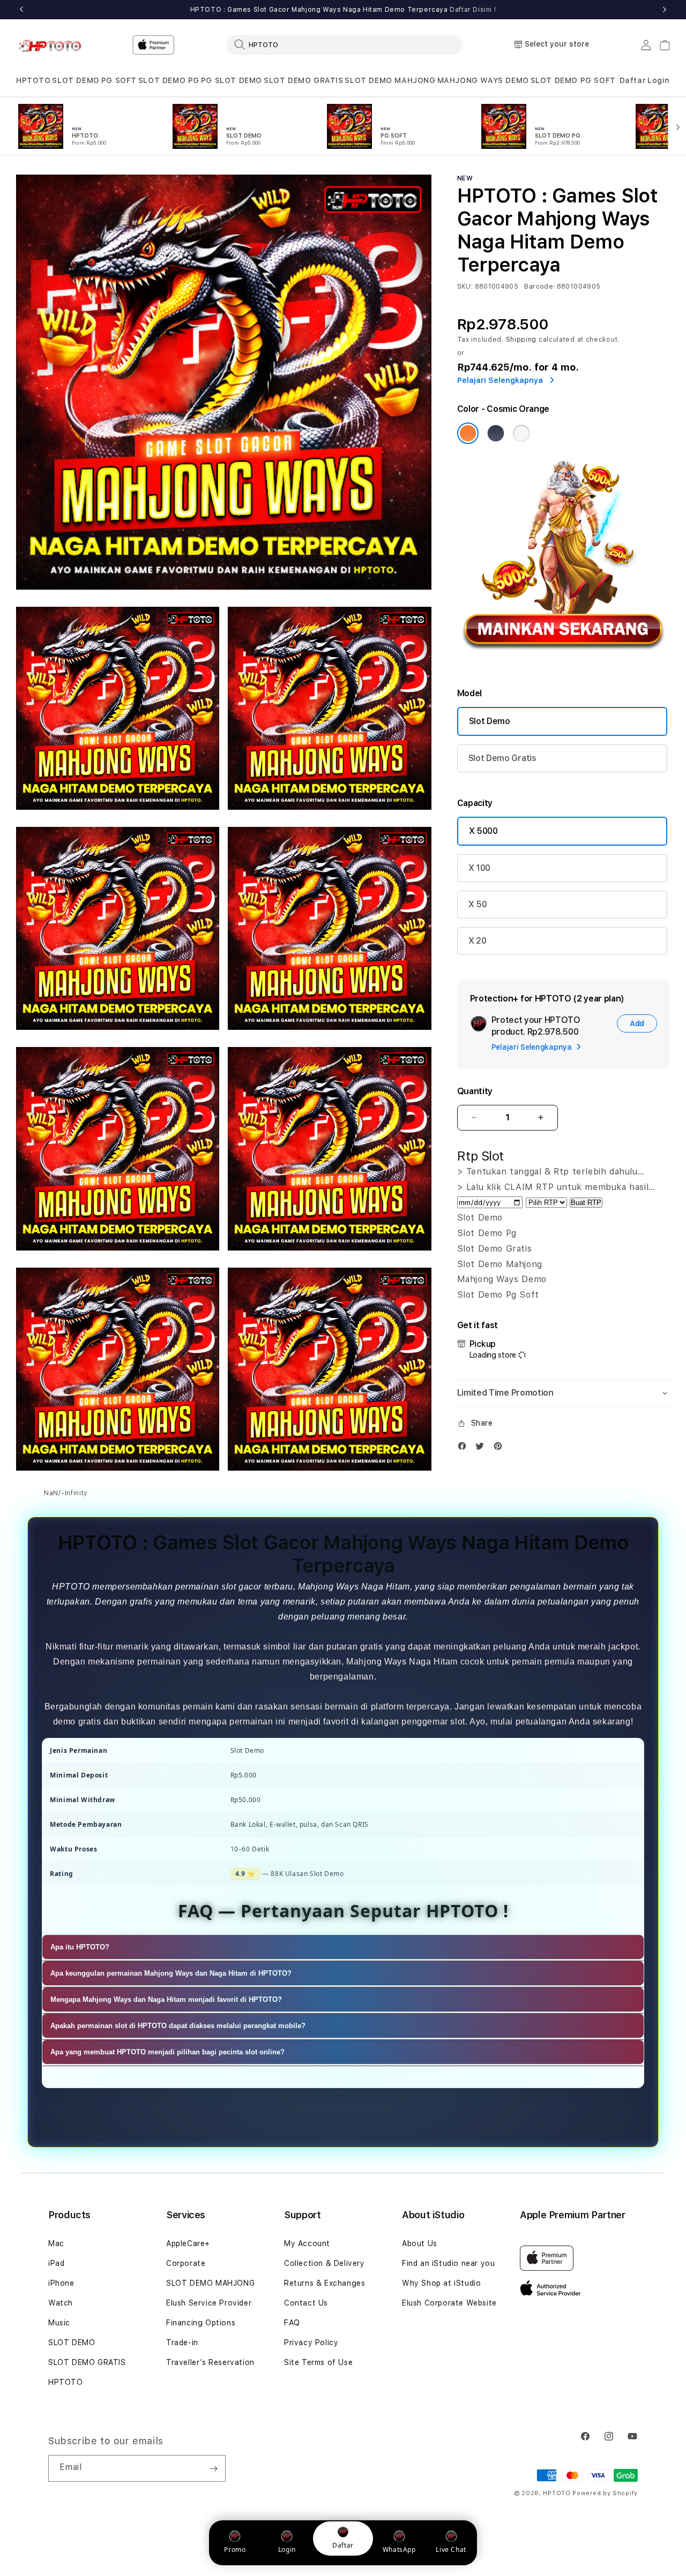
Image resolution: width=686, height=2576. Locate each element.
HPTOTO (33, 80)
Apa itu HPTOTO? (80, 1948)
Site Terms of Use (318, 2362)
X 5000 (483, 831)
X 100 (479, 868)
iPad (56, 2263)
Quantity (475, 1091)
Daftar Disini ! (473, 10)
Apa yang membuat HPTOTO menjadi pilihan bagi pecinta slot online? (167, 2052)
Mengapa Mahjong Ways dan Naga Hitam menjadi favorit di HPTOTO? (166, 2000)
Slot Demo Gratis (502, 758)
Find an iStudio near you (448, 2263)
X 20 (478, 941)
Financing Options (201, 2323)
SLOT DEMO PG (169, 80)
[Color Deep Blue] (496, 433)
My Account (307, 2243)
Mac (56, 2243)
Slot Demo (490, 721)
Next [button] (665, 10)
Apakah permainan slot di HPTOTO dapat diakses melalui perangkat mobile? (178, 2026)
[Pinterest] (501, 1448)
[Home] (53, 45)
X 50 (478, 904)
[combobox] (344, 44)
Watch (61, 2303)
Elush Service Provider (209, 2303)
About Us (420, 2243)
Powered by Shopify (605, 2493)
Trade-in (182, 2342)
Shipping (521, 340)
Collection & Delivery (325, 2263)
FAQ (292, 2323)
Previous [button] (21, 10)
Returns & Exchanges (325, 2283)
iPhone (61, 2283)
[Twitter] (482, 1448)
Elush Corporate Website (449, 2303)
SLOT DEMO (76, 80)
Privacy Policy (311, 2342)
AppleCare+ (188, 2243)
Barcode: (539, 287)
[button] (33, 81)
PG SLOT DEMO (232, 80)
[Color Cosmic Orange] (468, 433)
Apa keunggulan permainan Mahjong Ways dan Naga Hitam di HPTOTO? (171, 1974)
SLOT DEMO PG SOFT (573, 80)
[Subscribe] (213, 2468)
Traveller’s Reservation (210, 2362)
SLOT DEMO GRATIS (304, 80)
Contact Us (306, 2303)
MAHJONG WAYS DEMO (483, 80)
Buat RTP (586, 1203)
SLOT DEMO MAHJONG (390, 80)
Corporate (186, 2263)
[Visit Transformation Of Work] (564, 663)
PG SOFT (119, 80)
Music (59, 2323)
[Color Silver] (521, 433)
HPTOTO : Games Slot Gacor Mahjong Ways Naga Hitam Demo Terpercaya (343, 10)
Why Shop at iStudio (441, 2283)
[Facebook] (465, 1448)
